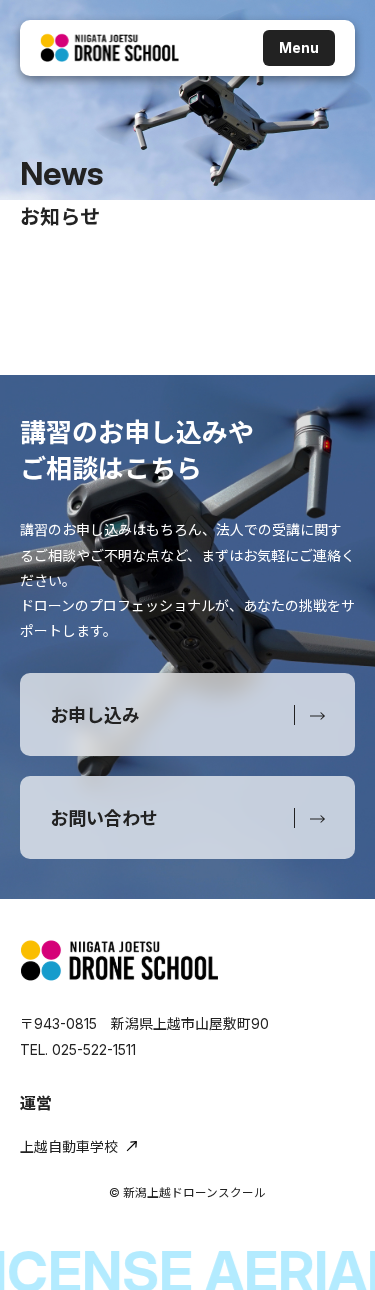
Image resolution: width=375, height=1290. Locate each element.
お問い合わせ (104, 818)
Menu (299, 47)
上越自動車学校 (69, 1146)
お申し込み (95, 715)
